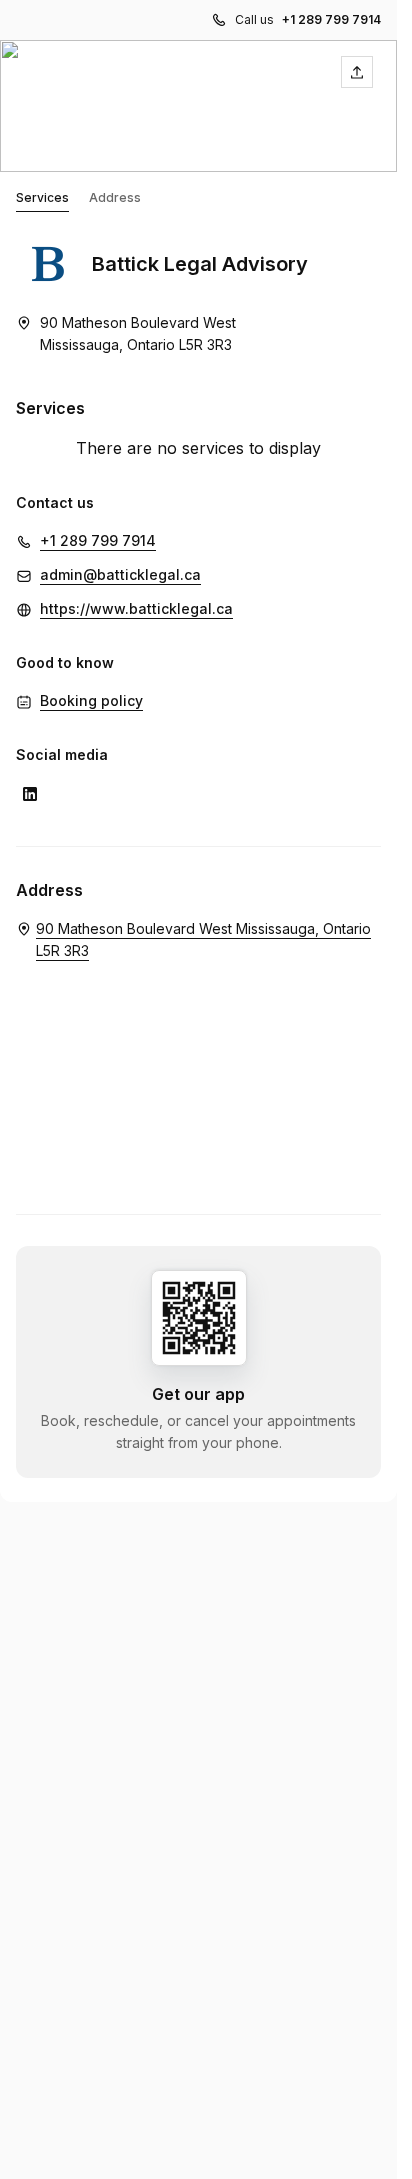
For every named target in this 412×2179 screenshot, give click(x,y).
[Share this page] (357, 72)
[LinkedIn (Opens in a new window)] (30, 794)
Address (115, 197)
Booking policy (91, 700)
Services (42, 197)
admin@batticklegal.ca (120, 574)
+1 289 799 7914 (331, 19)
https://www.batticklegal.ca (136, 608)
